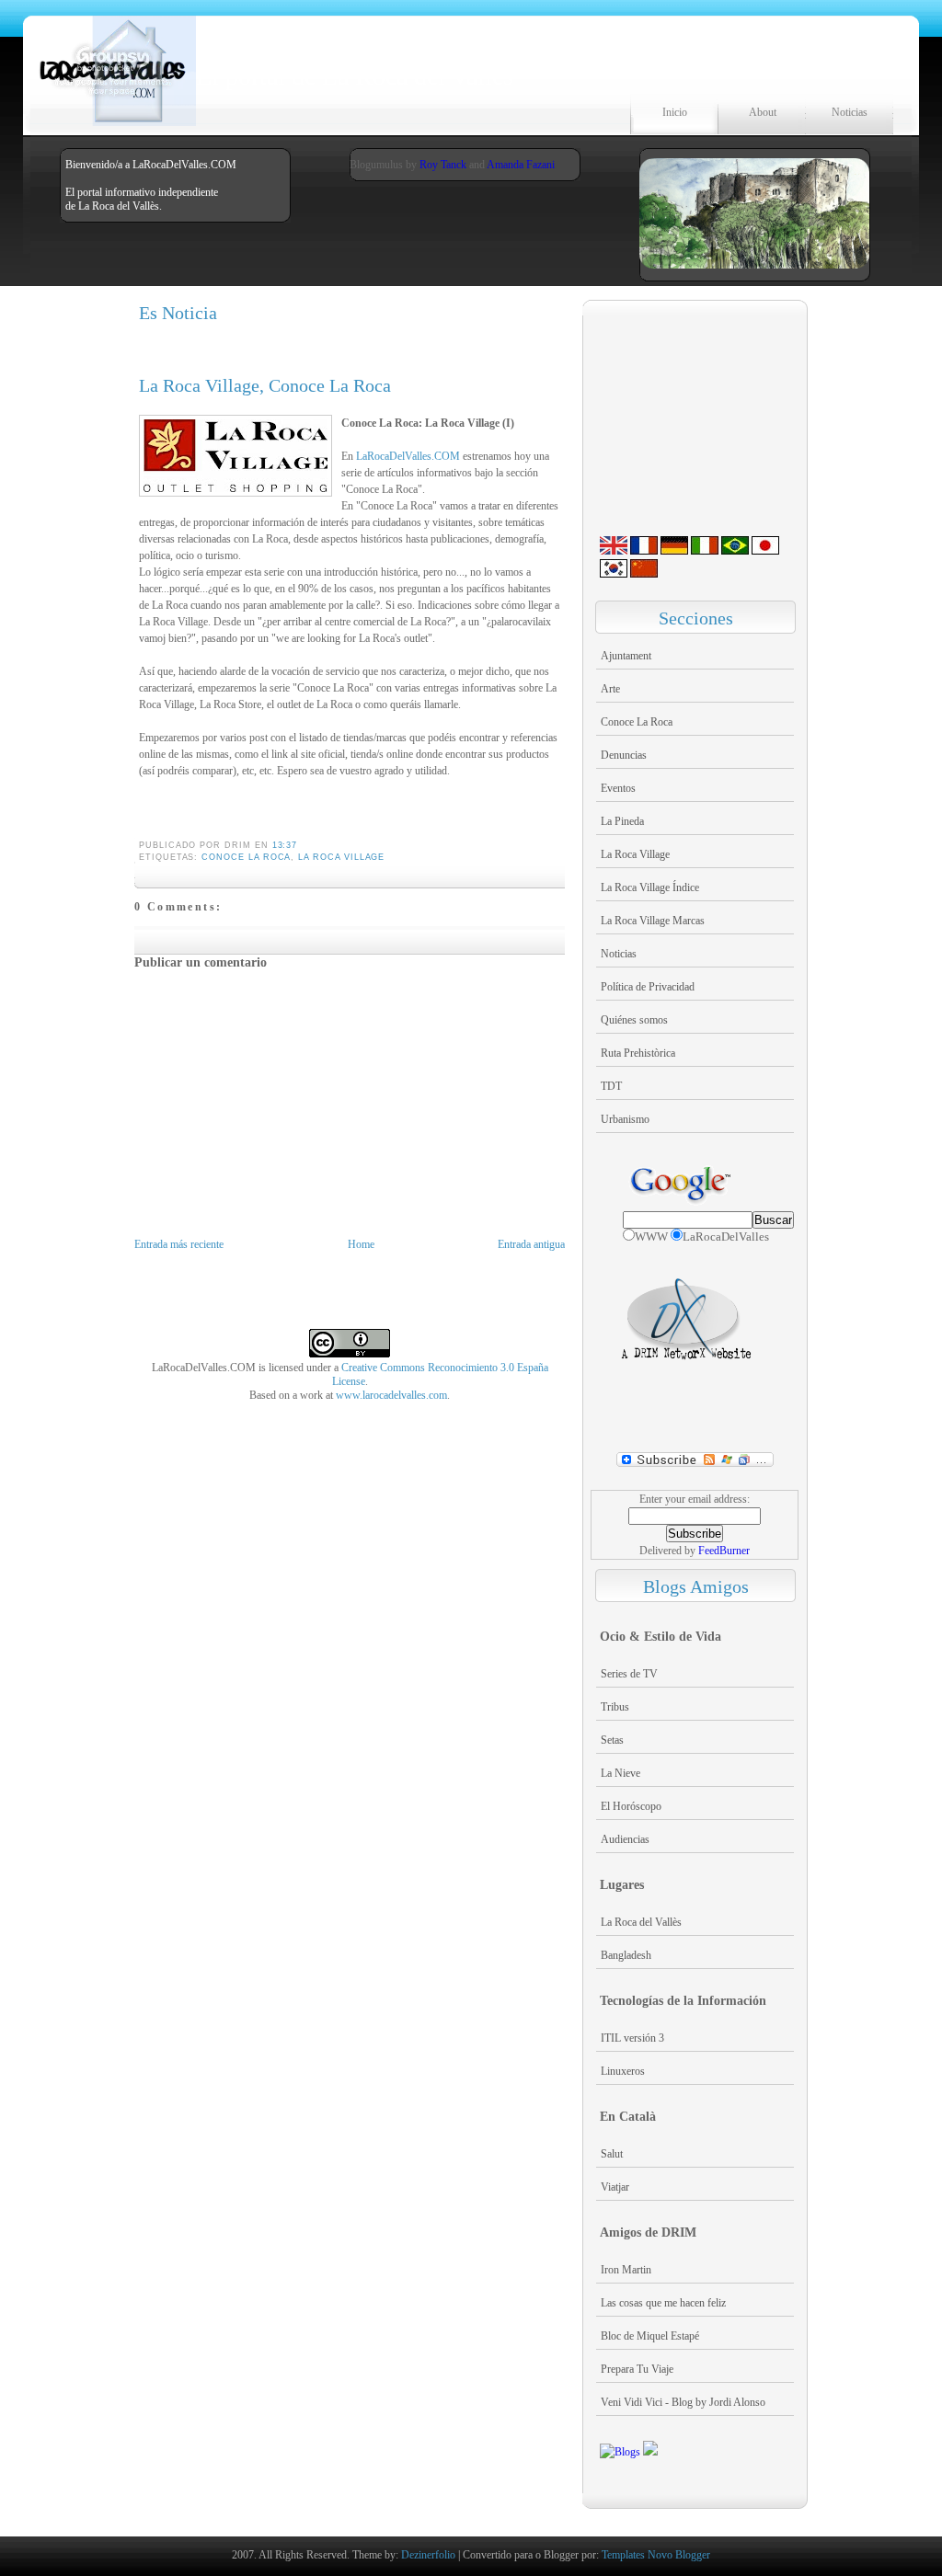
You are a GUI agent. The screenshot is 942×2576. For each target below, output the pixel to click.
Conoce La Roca (246, 857)
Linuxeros (623, 2071)
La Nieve (620, 1773)
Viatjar (615, 2187)
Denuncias (624, 755)
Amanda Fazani (521, 165)
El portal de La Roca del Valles (355, 76)
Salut (612, 2154)
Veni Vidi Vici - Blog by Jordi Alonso (683, 2402)
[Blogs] (620, 2452)
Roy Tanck (443, 165)
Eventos (618, 788)
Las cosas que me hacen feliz (663, 2303)
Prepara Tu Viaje (637, 2369)
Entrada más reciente (179, 1244)
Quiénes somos (634, 1020)
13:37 (285, 845)
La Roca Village (341, 857)
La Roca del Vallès (641, 1922)
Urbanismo (625, 1119)
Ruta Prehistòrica (638, 1053)
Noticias (850, 112)
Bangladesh (626, 1955)
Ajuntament (626, 656)
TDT (611, 1086)
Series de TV (629, 1674)
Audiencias (625, 1839)
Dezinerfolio (428, 2555)
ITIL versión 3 (632, 2038)
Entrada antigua (531, 1244)
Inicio (675, 112)
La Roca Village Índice (650, 887)
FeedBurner (724, 1551)
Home (361, 1244)
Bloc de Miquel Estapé (650, 2336)
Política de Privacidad (648, 987)
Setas (612, 1740)
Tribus (615, 1707)
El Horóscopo (631, 1806)
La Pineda (622, 821)
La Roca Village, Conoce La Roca (265, 385)
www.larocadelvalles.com (391, 1395)
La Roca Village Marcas (653, 921)
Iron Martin (626, 2270)
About (763, 112)
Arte (610, 689)
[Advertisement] (346, 811)
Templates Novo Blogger (656, 2555)
